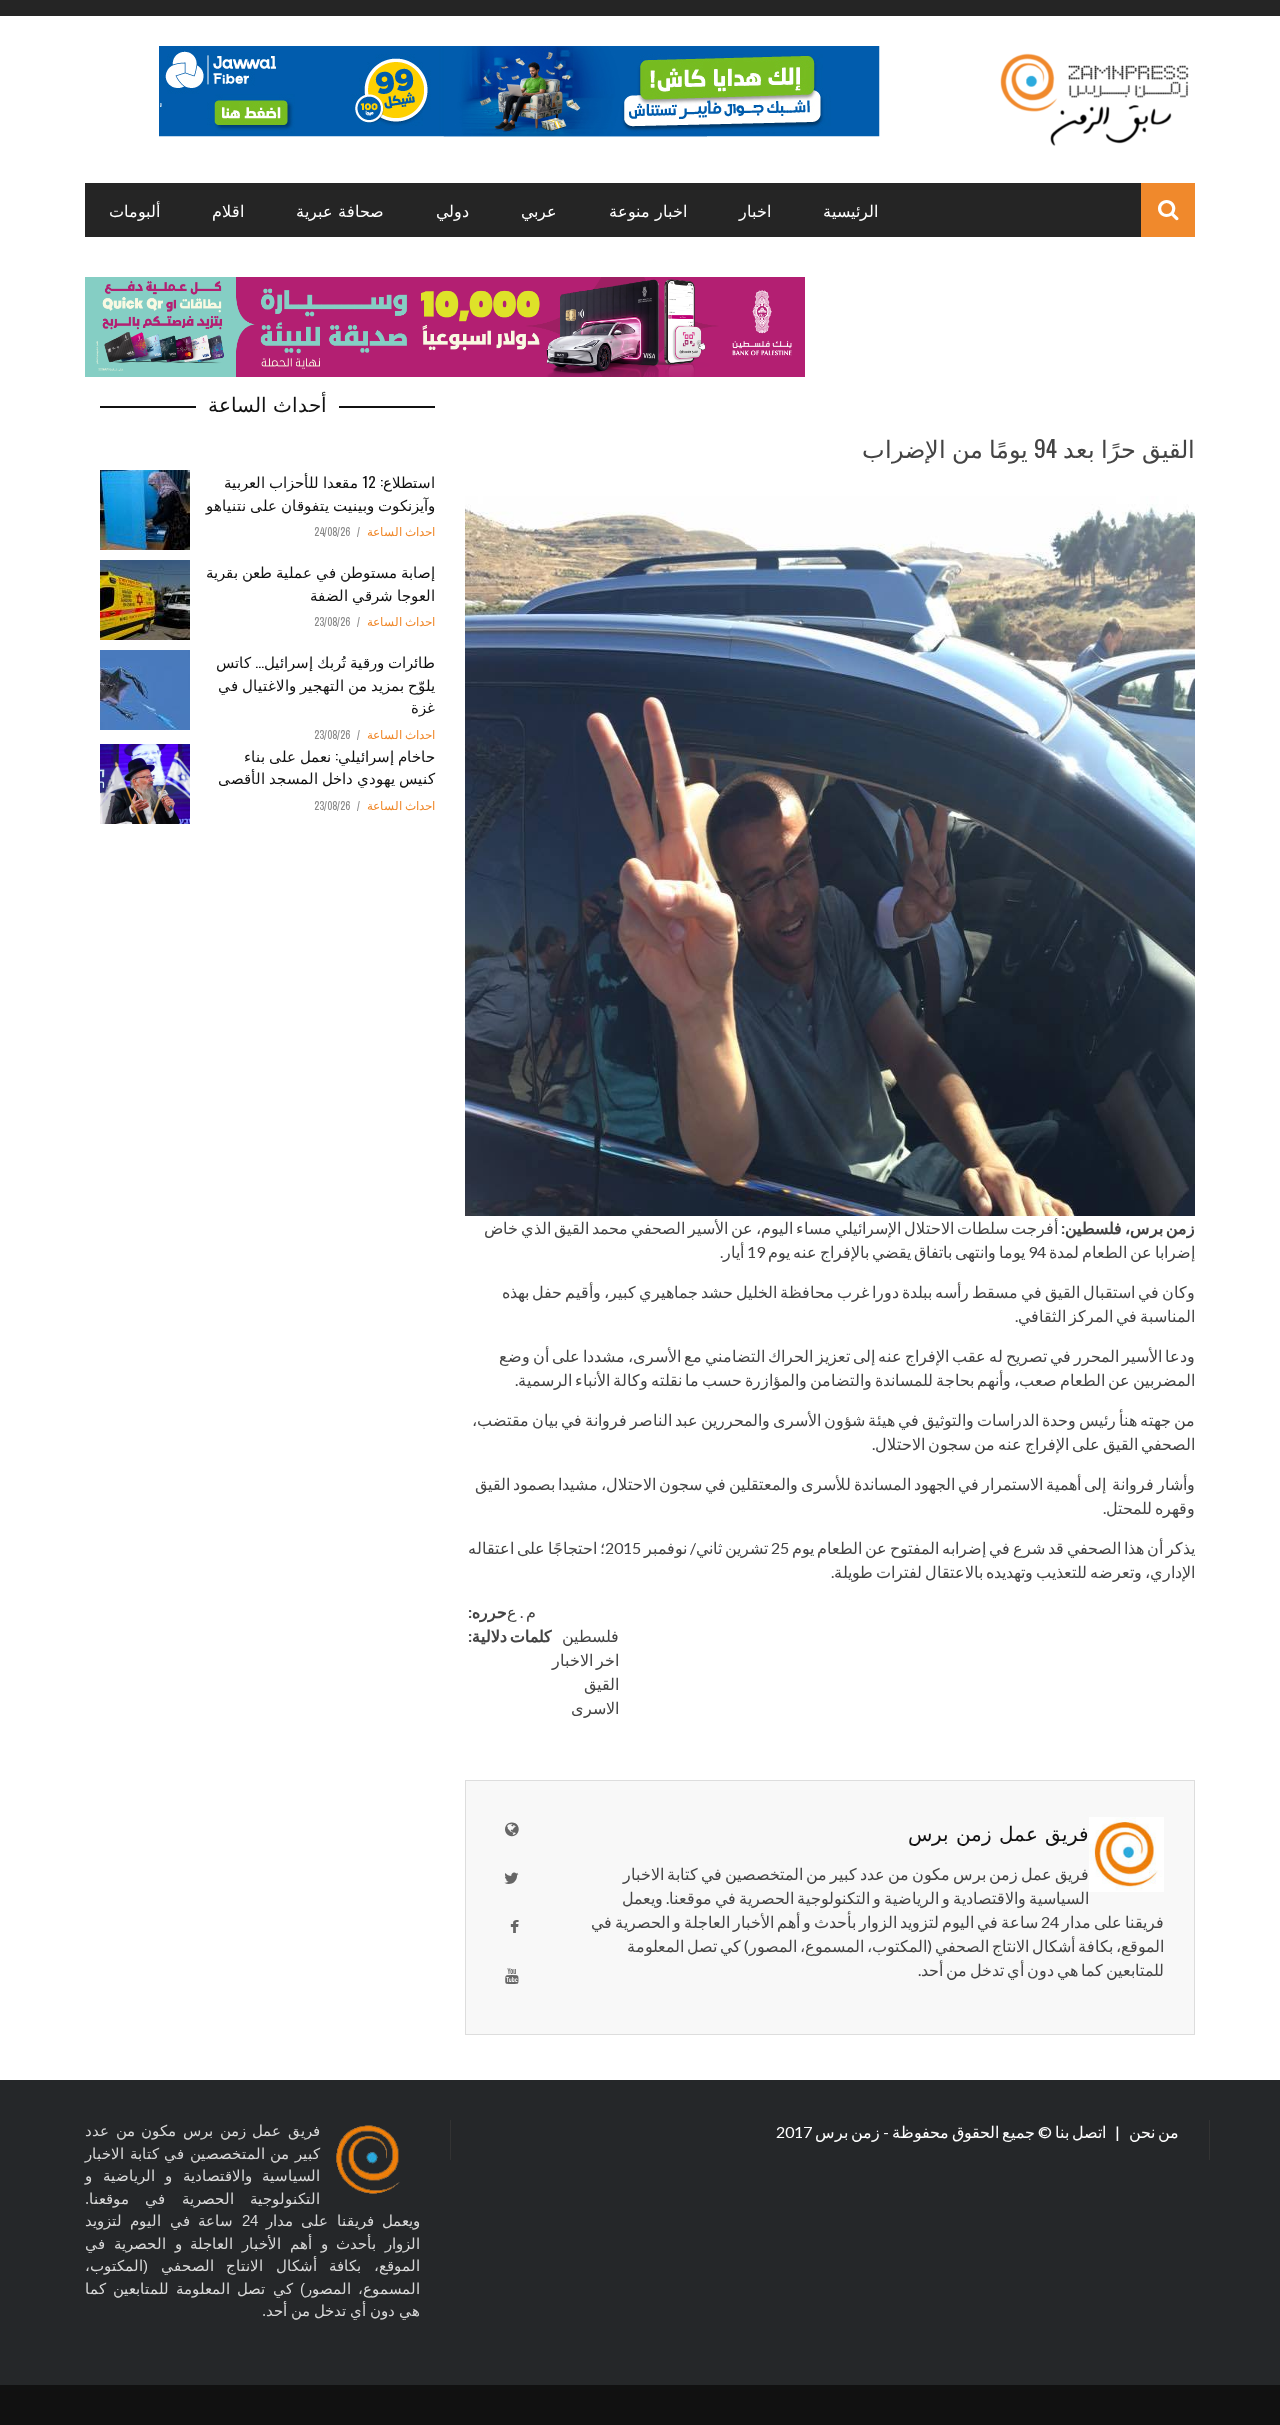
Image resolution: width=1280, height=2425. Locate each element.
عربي (539, 210)
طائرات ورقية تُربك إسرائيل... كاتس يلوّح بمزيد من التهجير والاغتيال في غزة (325, 683)
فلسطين (590, 1635)
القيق (601, 1683)
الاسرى (595, 1707)
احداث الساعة (401, 532)
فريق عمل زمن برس (998, 1832)
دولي (452, 210)
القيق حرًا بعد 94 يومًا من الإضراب (1028, 447)
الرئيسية (850, 210)
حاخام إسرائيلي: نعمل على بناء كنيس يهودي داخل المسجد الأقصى (326, 766)
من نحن (1152, 2131)
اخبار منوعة (648, 210)
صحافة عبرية (340, 210)
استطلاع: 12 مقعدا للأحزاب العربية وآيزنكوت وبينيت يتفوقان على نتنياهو (320, 492)
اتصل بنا (1082, 2131)
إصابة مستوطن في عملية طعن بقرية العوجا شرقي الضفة (320, 582)
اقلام (228, 210)
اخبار (755, 210)
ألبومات (134, 210)
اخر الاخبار (585, 1659)
